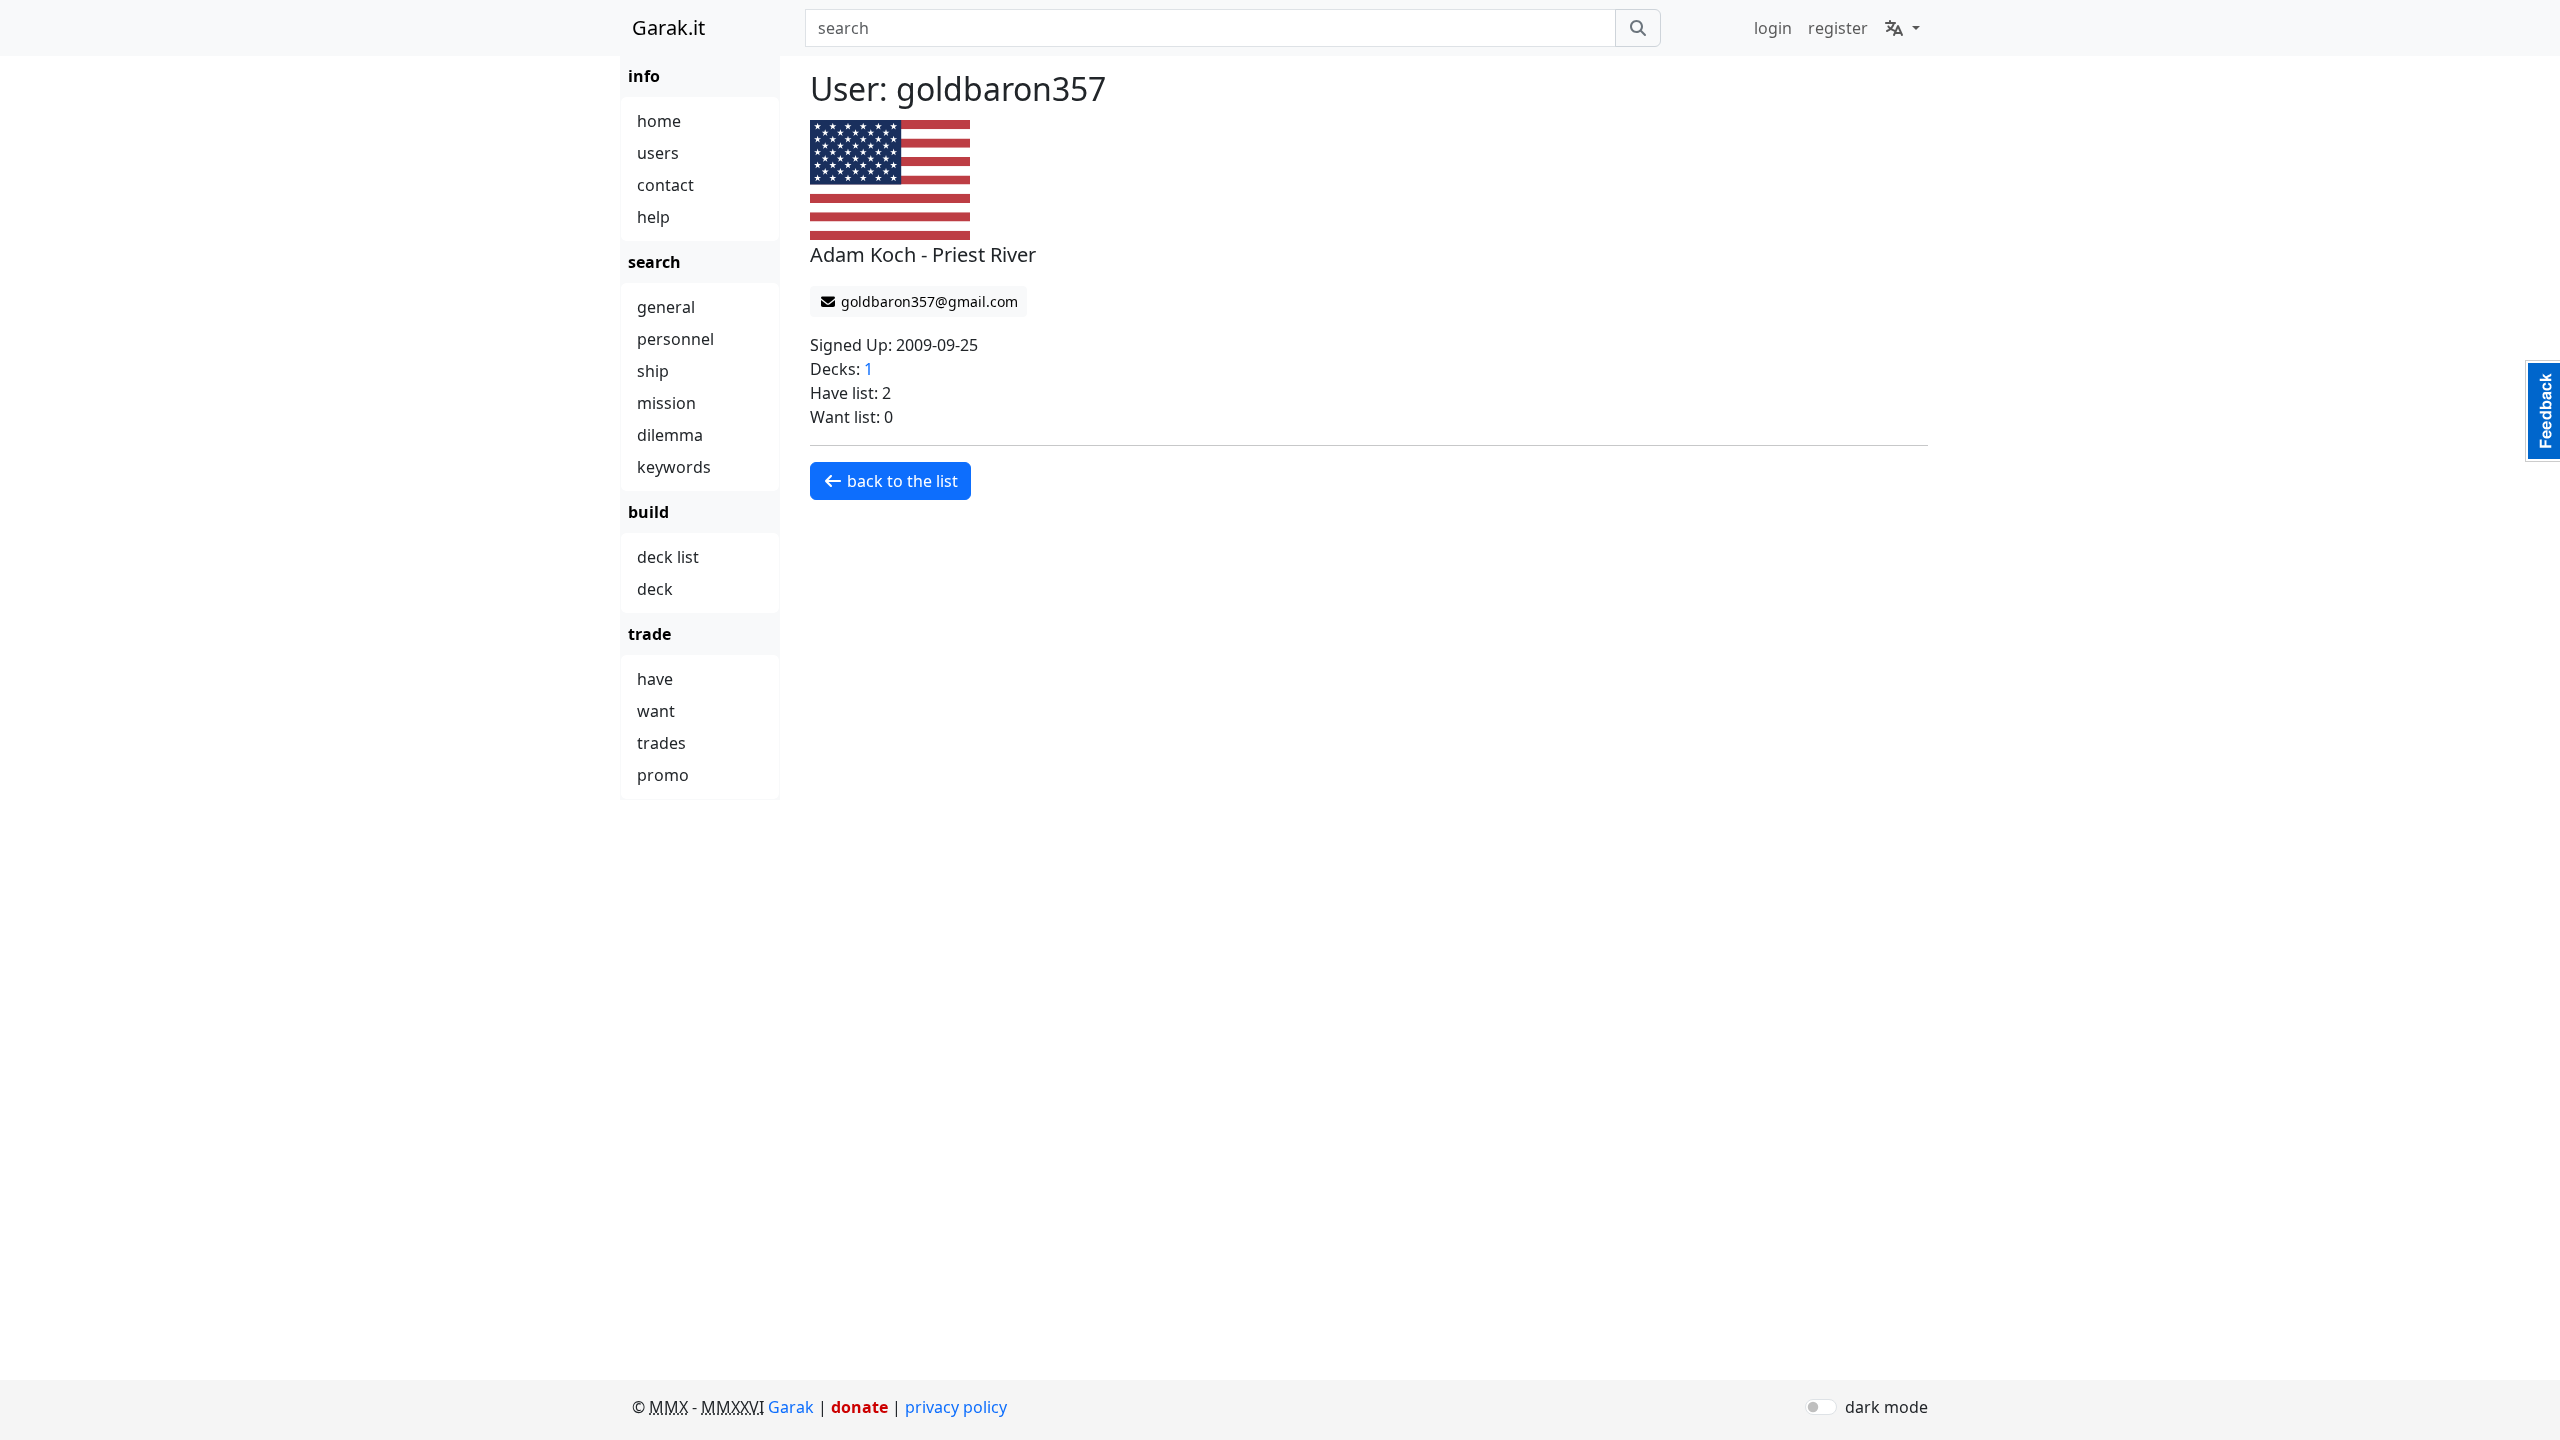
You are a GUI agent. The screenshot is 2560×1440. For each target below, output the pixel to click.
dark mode (1886, 1407)
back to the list (900, 481)
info (644, 76)
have (655, 679)
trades (661, 743)
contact (665, 185)
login (1773, 28)
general (666, 307)
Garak (791, 1407)
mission (666, 403)
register (1838, 28)
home (659, 121)
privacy (956, 1407)
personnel (675, 339)
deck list (668, 557)
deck (655, 589)
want (656, 711)
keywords (674, 467)
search (654, 262)
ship (653, 371)
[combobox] (1210, 28)
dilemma (670, 435)
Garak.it (668, 27)
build (648, 512)
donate (859, 1407)
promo (663, 775)
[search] (1638, 28)
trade (649, 634)
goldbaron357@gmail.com (927, 301)
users (658, 153)
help (653, 217)
